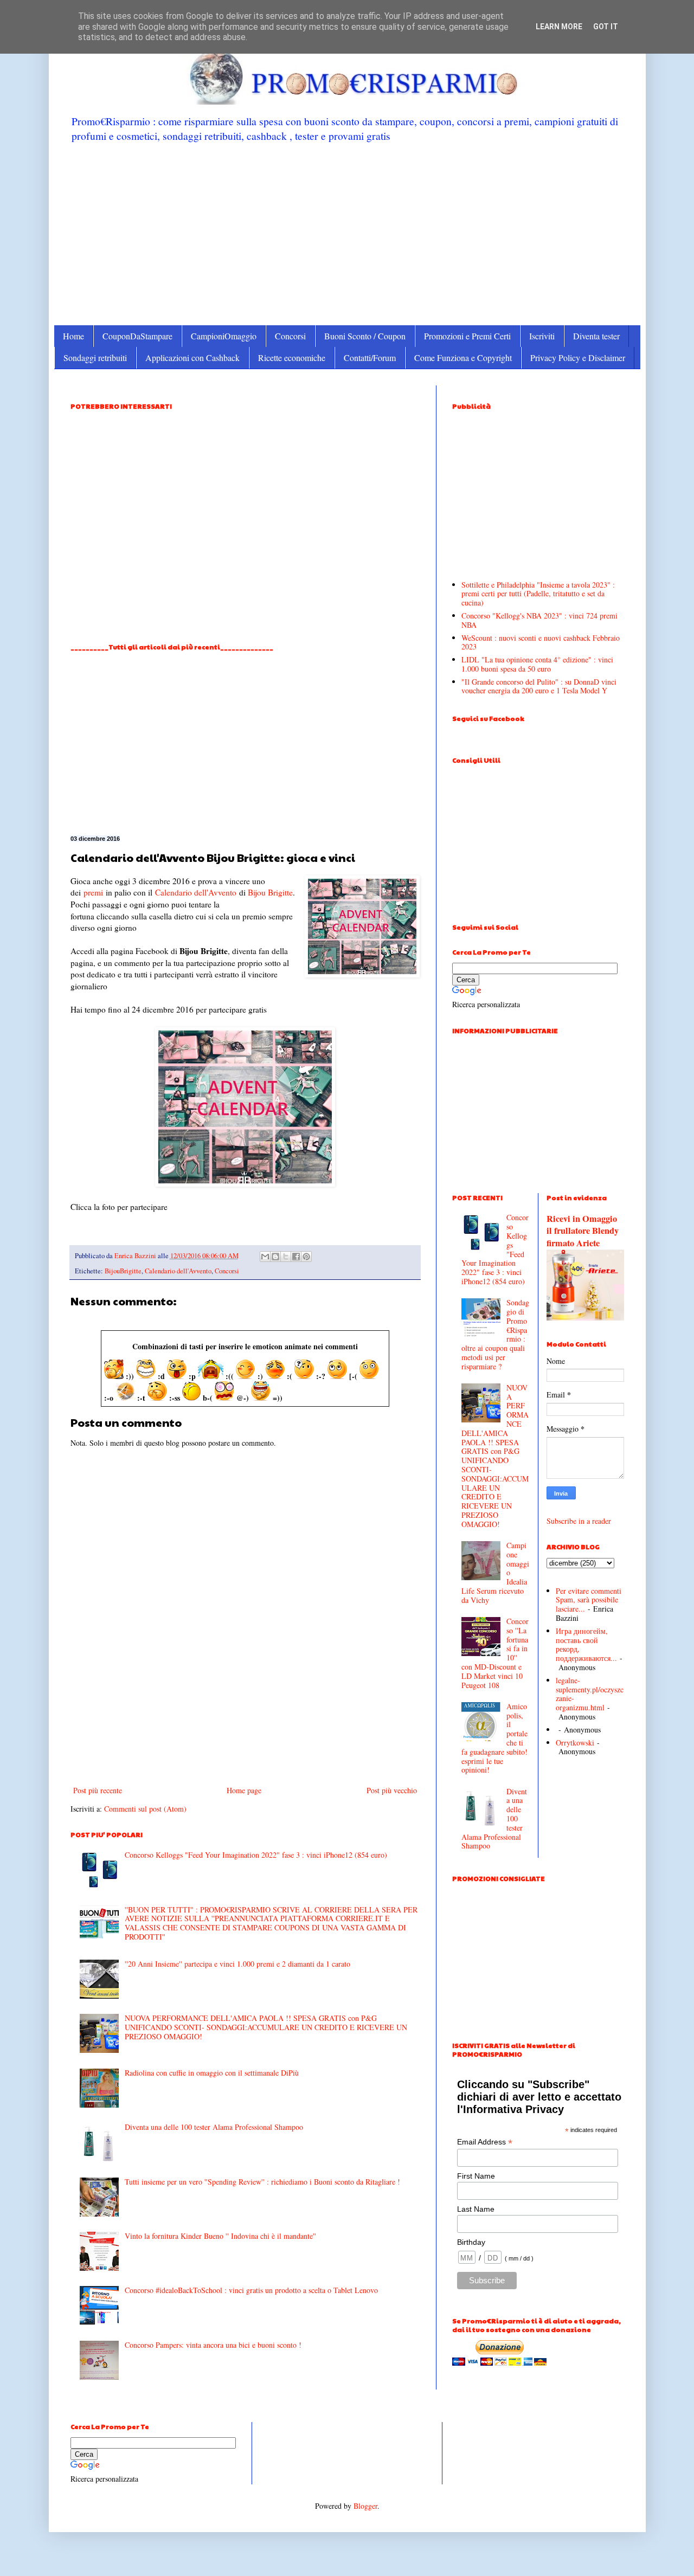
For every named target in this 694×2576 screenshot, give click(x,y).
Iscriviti (542, 336)
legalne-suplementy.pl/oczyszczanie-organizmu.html (590, 1694)
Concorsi (290, 336)
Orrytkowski (575, 1743)
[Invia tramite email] (265, 1257)
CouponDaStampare (137, 336)
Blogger (365, 2506)
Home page (244, 1790)
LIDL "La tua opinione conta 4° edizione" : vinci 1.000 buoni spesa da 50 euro (537, 664)
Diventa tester (596, 336)
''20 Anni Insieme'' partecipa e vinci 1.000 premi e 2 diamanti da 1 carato (237, 1964)
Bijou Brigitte (270, 892)
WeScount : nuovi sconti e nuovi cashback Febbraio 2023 (541, 642)
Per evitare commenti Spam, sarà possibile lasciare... (589, 1600)
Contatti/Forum (370, 358)
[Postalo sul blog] (275, 1257)
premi (93, 892)
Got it (606, 27)
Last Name (476, 2209)
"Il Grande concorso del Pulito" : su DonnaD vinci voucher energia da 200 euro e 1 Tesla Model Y (539, 686)
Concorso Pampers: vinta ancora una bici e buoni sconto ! (213, 2345)
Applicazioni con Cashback (192, 358)
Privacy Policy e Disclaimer (578, 358)
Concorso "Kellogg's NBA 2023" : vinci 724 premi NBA (539, 620)
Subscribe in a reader (579, 1521)
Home (73, 336)
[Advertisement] (347, 233)
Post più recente (98, 1790)
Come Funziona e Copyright (463, 358)
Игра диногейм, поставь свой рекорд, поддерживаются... (586, 1644)
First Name (476, 2176)
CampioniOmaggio (224, 336)
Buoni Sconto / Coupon (365, 336)
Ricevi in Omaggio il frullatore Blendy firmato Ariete (583, 1231)
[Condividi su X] (286, 1257)
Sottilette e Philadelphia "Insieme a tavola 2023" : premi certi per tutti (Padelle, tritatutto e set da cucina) (538, 594)
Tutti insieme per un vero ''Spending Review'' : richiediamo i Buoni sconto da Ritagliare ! (262, 2182)
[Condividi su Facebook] (296, 1257)
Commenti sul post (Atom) (145, 1809)
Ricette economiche (292, 358)
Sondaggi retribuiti (95, 358)
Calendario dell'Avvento (196, 892)
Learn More (559, 27)
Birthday (471, 2242)
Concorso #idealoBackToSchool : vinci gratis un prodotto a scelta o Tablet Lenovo (251, 2290)
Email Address (485, 2142)
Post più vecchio (392, 1790)
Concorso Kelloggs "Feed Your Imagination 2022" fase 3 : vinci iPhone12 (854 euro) (256, 1855)
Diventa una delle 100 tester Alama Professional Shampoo (214, 2127)
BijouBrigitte (123, 1271)
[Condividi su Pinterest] (306, 1257)
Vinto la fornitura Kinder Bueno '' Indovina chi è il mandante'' (220, 2236)
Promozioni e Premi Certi (467, 336)
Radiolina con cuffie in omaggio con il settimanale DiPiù (212, 2073)
